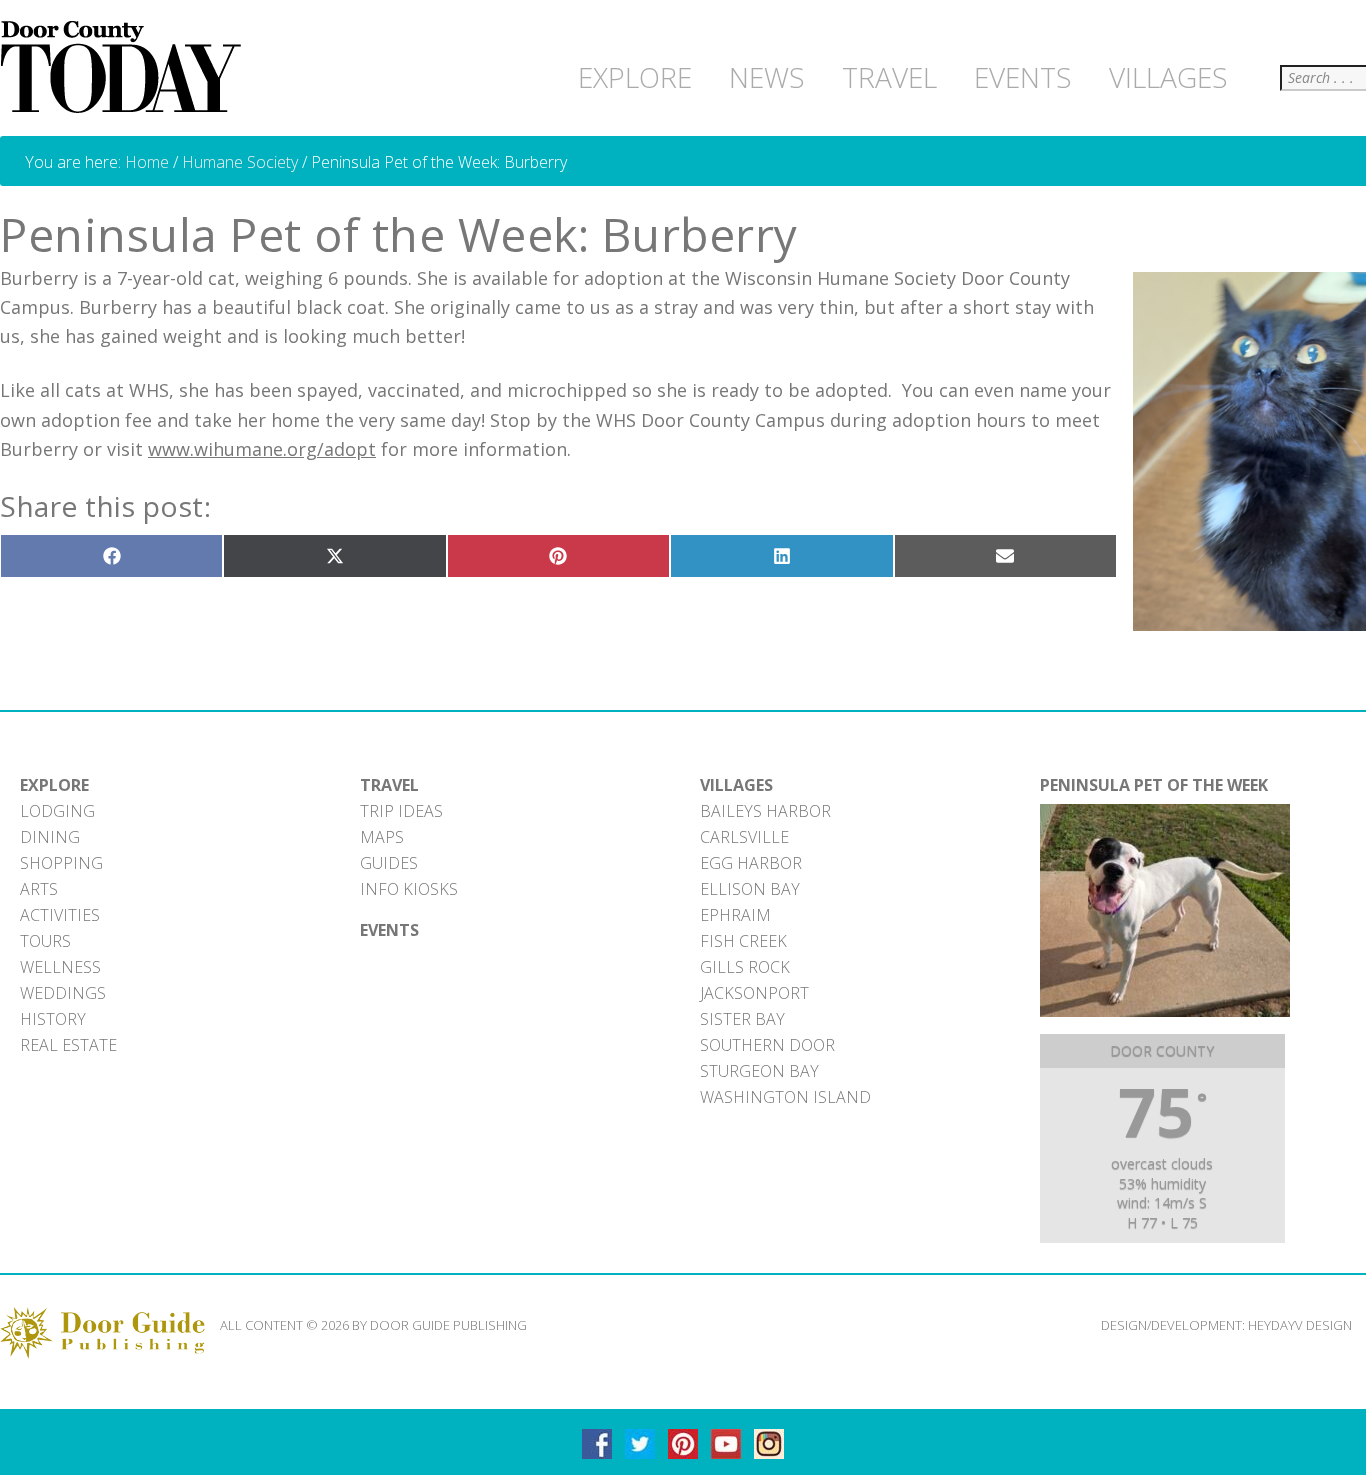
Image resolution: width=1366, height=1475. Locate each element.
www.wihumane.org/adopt (262, 449)
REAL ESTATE (68, 1045)
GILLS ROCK (745, 967)
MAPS (382, 837)
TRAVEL (389, 785)
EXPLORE (54, 785)
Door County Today (125, 68)
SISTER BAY (742, 1019)
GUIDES (389, 863)
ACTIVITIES (60, 915)
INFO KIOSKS (409, 889)
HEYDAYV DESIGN (1300, 1325)
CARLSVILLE (744, 837)
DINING (50, 837)
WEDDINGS (63, 993)
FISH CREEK (743, 941)
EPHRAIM (735, 915)
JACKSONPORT (754, 993)
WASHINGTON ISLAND (785, 1097)
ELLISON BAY (750, 889)
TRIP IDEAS (401, 811)
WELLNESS (60, 967)
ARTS (39, 889)
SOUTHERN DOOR (767, 1045)
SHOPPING (61, 863)
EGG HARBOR (751, 863)
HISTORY (53, 1019)
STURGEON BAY (759, 1071)
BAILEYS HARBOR (765, 811)
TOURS (45, 941)
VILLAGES (736, 785)
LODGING (57, 811)
